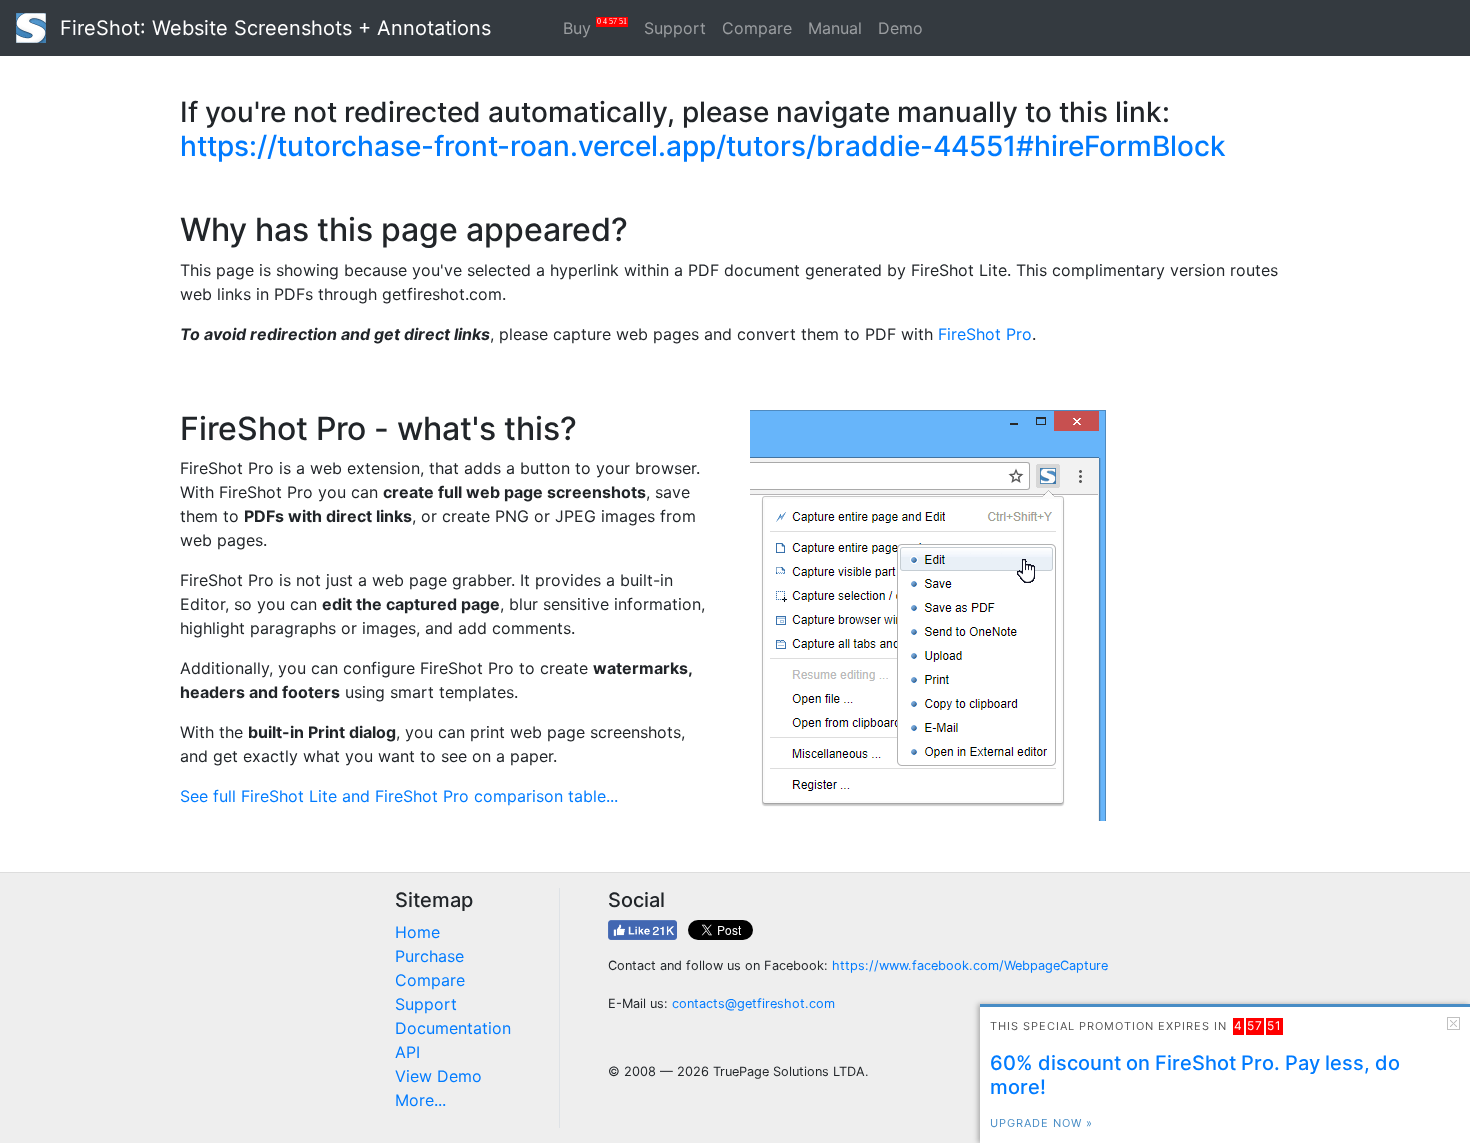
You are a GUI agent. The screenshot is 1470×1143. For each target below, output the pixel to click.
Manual (835, 28)
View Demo (438, 1076)
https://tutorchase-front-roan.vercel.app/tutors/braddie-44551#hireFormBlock (703, 146)
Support (675, 28)
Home (417, 932)
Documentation (453, 1028)
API (407, 1052)
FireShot (272, 28)
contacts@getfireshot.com (753, 1003)
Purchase (429, 956)
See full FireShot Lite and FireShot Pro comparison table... (399, 796)
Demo (900, 28)
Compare (757, 28)
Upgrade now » (1041, 1123)
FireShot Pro (985, 334)
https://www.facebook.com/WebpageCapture (970, 965)
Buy (595, 27)
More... (420, 1100)
